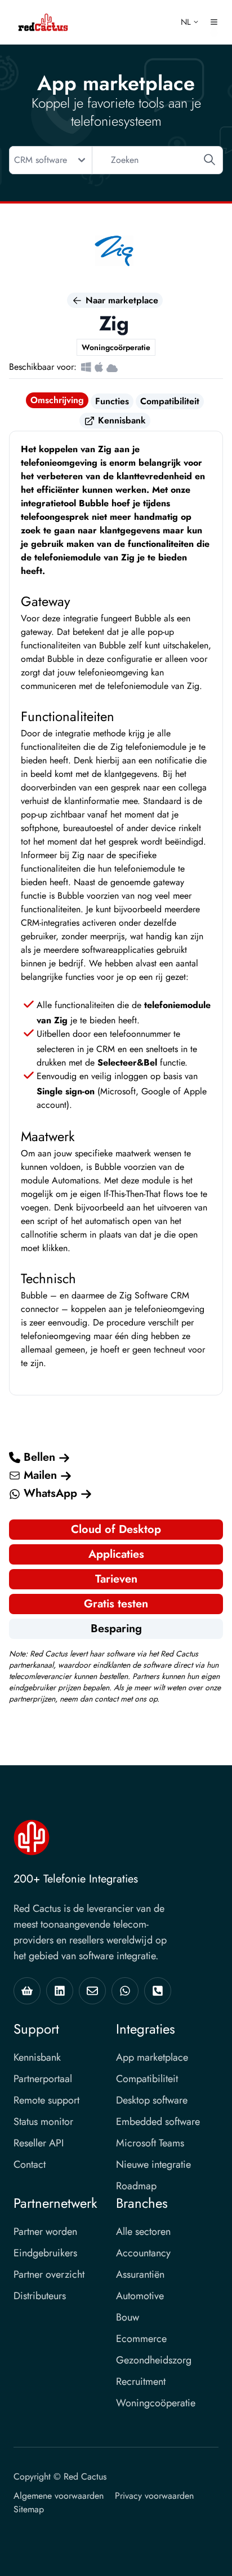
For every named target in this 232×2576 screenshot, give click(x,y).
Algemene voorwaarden (59, 2496)
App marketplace (152, 2057)
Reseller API (39, 2143)
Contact (30, 2164)
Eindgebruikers (45, 2253)
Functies (112, 401)
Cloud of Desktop (116, 1529)
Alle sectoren (143, 2232)
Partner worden (45, 2232)
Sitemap (29, 2509)
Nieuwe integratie (153, 2164)
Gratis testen (116, 1604)
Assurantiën (140, 2274)
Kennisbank (121, 420)
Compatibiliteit (170, 401)
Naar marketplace (121, 300)
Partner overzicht (49, 2274)
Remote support (46, 2100)
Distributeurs (40, 2296)
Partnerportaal (43, 2079)
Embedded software (158, 2122)
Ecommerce (141, 2339)
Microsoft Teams (150, 2143)
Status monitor (43, 2122)
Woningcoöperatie (156, 2403)
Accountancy (143, 2253)
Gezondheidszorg (154, 2360)
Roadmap (136, 2186)
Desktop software (152, 2100)
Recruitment (141, 2381)
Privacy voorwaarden (154, 2496)
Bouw (128, 2317)
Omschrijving (57, 400)
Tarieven (116, 1579)
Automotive (140, 2296)
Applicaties (116, 1554)
